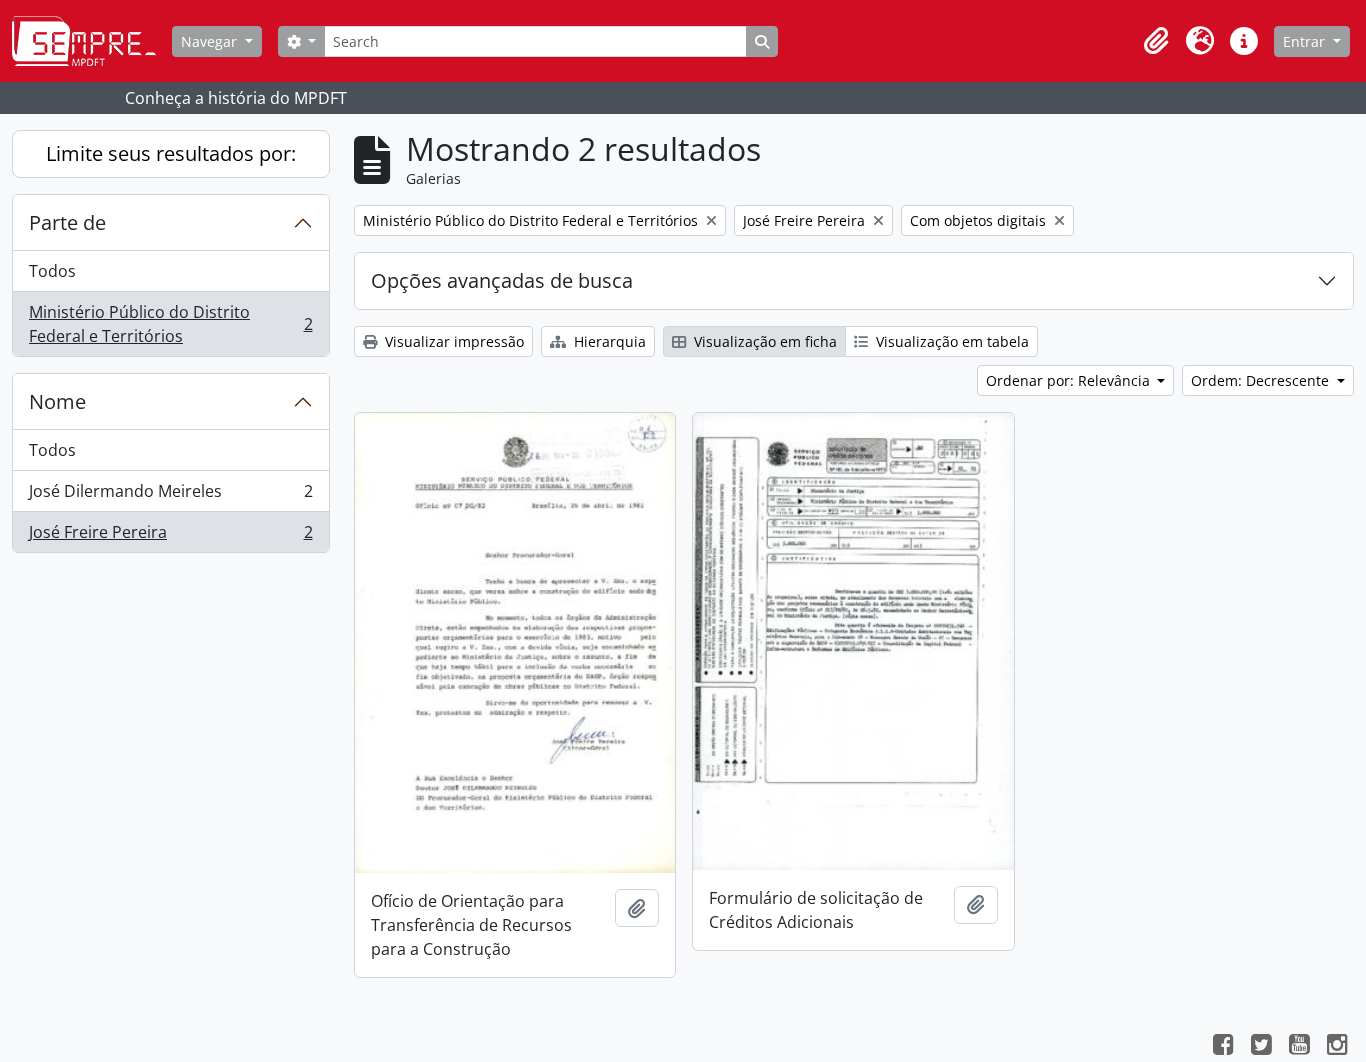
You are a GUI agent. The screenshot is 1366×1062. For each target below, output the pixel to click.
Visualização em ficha (763, 341)
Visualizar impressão (452, 341)
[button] (1156, 41)
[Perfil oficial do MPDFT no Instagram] (1337, 1047)
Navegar (211, 41)
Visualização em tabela (950, 341)
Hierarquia (608, 341)
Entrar (1306, 41)
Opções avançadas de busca (502, 280)
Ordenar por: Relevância (1070, 380)
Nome (57, 401)
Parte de (67, 222)
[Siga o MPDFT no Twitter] (1261, 1047)
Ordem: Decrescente (1262, 380)
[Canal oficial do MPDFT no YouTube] (1299, 1047)
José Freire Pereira (170, 536)
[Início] (92, 41)
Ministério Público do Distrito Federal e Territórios (170, 324)
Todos (52, 271)
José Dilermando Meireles (170, 496)
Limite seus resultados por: (171, 153)
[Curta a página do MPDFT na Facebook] (1223, 1047)
